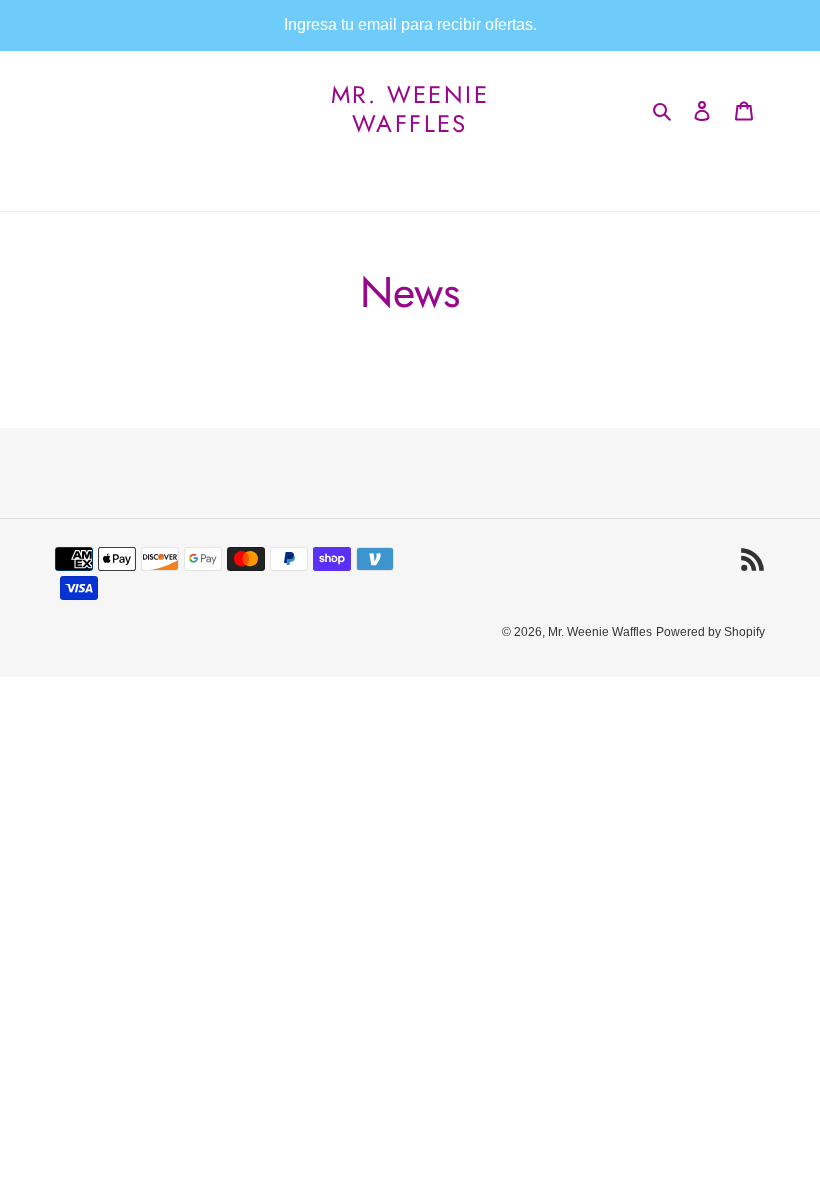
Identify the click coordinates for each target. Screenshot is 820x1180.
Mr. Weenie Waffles (410, 110)
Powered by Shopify (710, 632)
